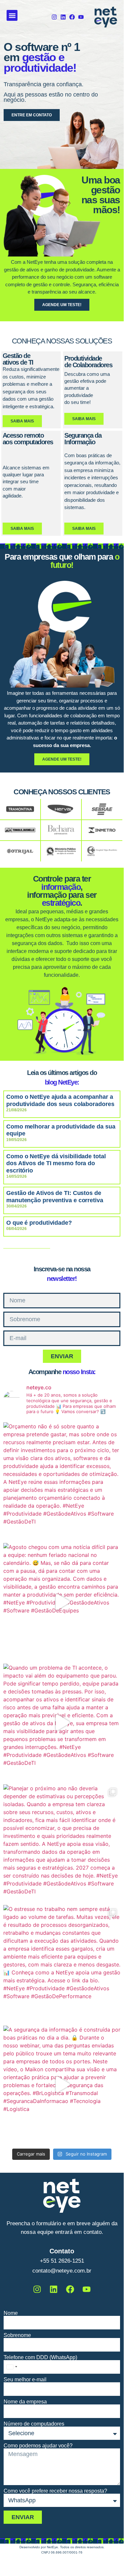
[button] (12, 15)
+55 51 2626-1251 (62, 2261)
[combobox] (12, 2367)
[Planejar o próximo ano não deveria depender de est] (62, 1843)
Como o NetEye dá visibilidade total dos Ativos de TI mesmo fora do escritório (56, 1163)
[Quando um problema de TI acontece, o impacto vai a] (62, 1722)
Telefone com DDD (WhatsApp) (40, 2358)
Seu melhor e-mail (25, 2380)
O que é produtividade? (39, 1223)
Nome (11, 2313)
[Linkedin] (63, 17)
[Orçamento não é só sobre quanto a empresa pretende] (62, 1481)
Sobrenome (17, 2335)
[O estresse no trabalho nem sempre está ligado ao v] (62, 1964)
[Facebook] (72, 17)
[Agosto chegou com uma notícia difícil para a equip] (62, 1602)
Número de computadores (34, 2424)
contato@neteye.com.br (62, 2271)
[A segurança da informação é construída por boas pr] (62, 2084)
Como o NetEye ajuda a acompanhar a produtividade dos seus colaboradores (60, 1100)
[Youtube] (81, 17)
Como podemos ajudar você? (38, 2446)
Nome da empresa (25, 2402)
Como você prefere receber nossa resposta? (55, 2491)
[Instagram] (54, 17)
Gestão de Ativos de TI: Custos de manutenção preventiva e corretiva (55, 1197)
